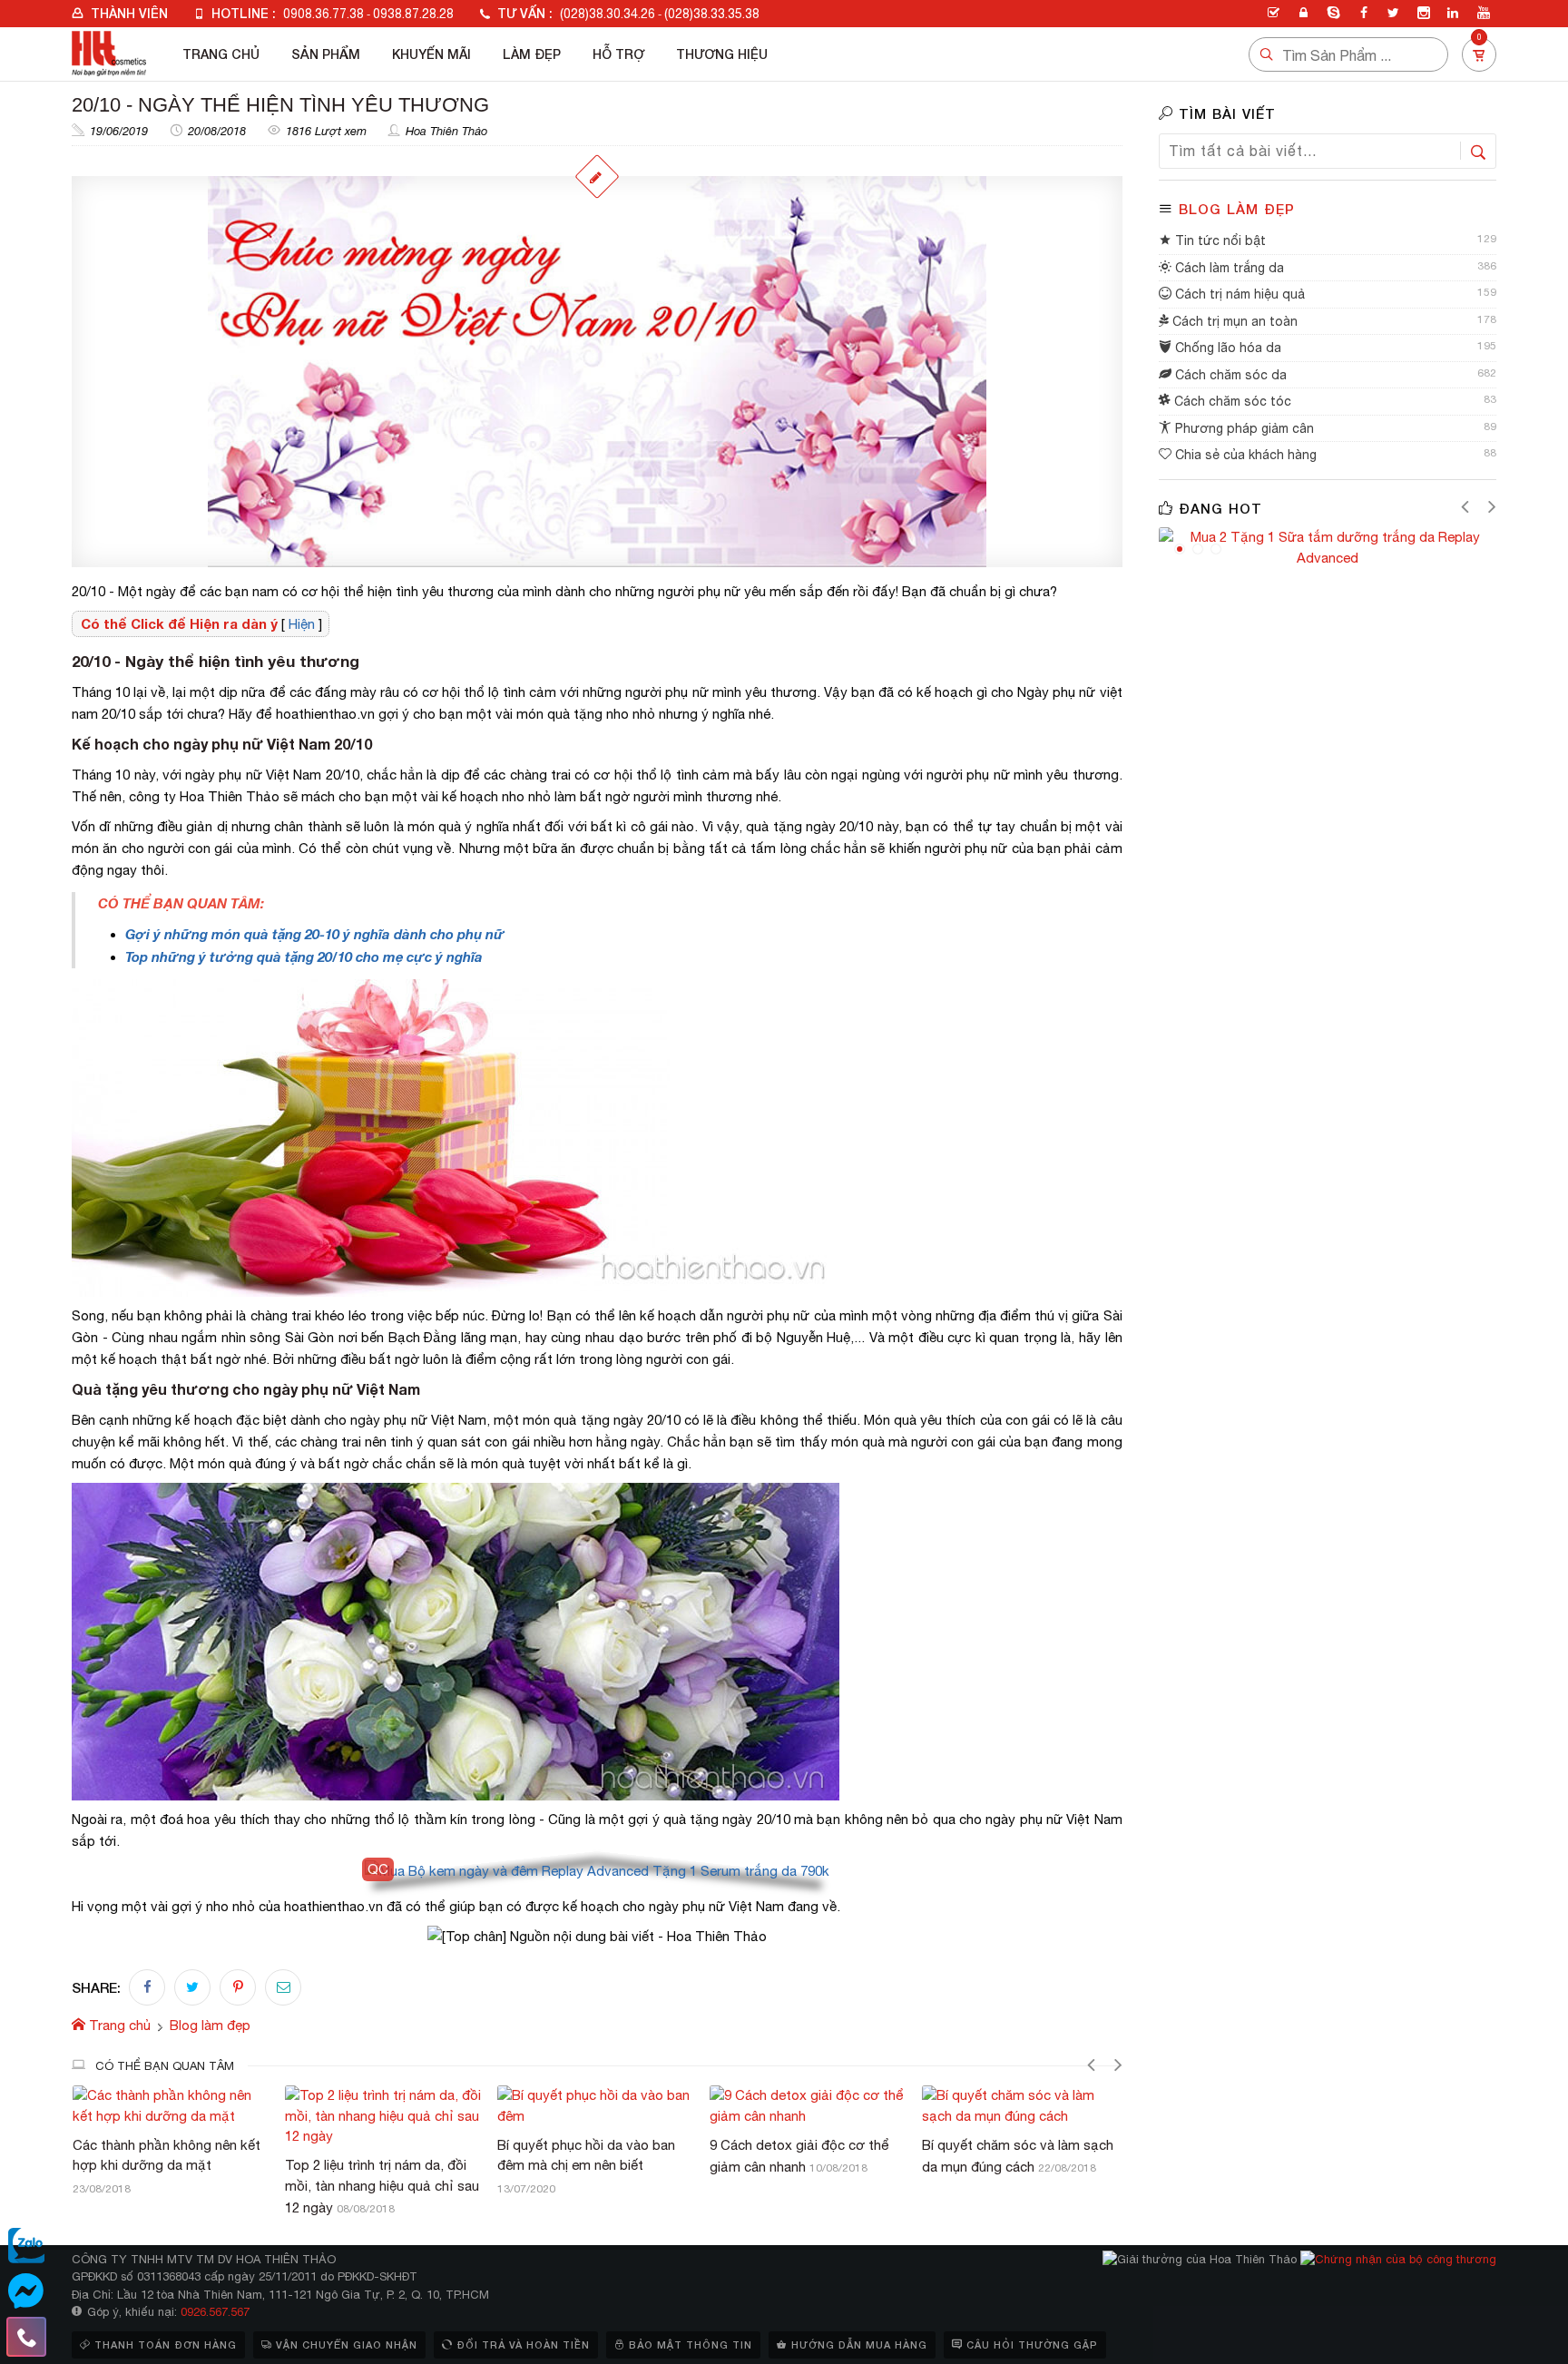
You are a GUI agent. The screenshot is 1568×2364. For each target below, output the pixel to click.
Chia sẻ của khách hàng (1244, 455)
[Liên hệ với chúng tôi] (26, 2337)
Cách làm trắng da (1228, 268)
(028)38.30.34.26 (608, 14)
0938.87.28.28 (413, 14)
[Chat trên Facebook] (26, 2291)
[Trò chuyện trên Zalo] (26, 2246)
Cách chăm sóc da (1229, 375)
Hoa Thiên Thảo (446, 131)
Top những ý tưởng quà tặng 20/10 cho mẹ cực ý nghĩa (304, 956)
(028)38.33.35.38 (712, 14)
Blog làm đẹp (1237, 209)
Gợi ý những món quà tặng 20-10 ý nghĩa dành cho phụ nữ (315, 934)
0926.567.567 (215, 2312)
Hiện (302, 624)
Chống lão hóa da (1226, 348)
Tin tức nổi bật (1219, 240)
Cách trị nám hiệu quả (1238, 294)
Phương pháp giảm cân (1243, 428)
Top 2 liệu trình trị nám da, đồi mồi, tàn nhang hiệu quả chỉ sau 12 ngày (382, 2186)
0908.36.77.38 (323, 14)
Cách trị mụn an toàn (1233, 321)
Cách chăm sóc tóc (1231, 401)
